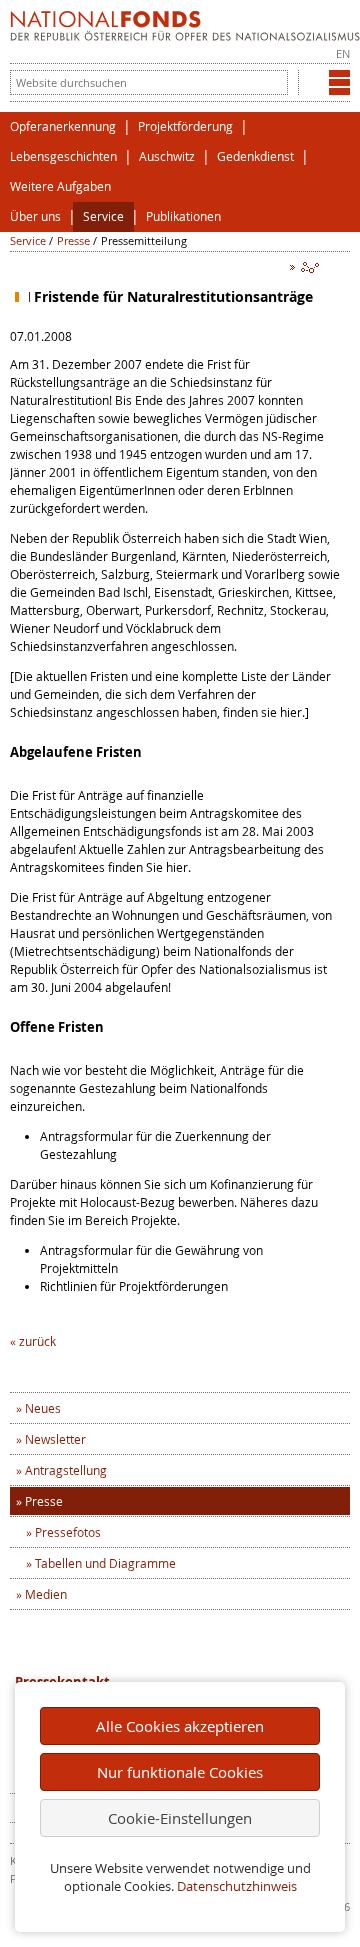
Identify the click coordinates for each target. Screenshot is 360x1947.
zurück (37, 1341)
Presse (73, 240)
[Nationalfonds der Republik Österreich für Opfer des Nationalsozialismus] (185, 36)
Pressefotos (68, 1532)
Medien (46, 1594)
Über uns (35, 216)
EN (343, 53)
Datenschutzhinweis (237, 1886)
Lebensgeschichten (63, 156)
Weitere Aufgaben (60, 186)
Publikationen (183, 216)
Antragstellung (66, 1470)
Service (103, 216)
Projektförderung (185, 126)
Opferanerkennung (63, 126)
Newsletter (55, 1439)
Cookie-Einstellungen (180, 1818)
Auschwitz (167, 156)
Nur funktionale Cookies (180, 1772)
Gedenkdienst (255, 156)
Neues (43, 1408)
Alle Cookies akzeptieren (180, 1726)
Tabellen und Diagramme (105, 1563)
